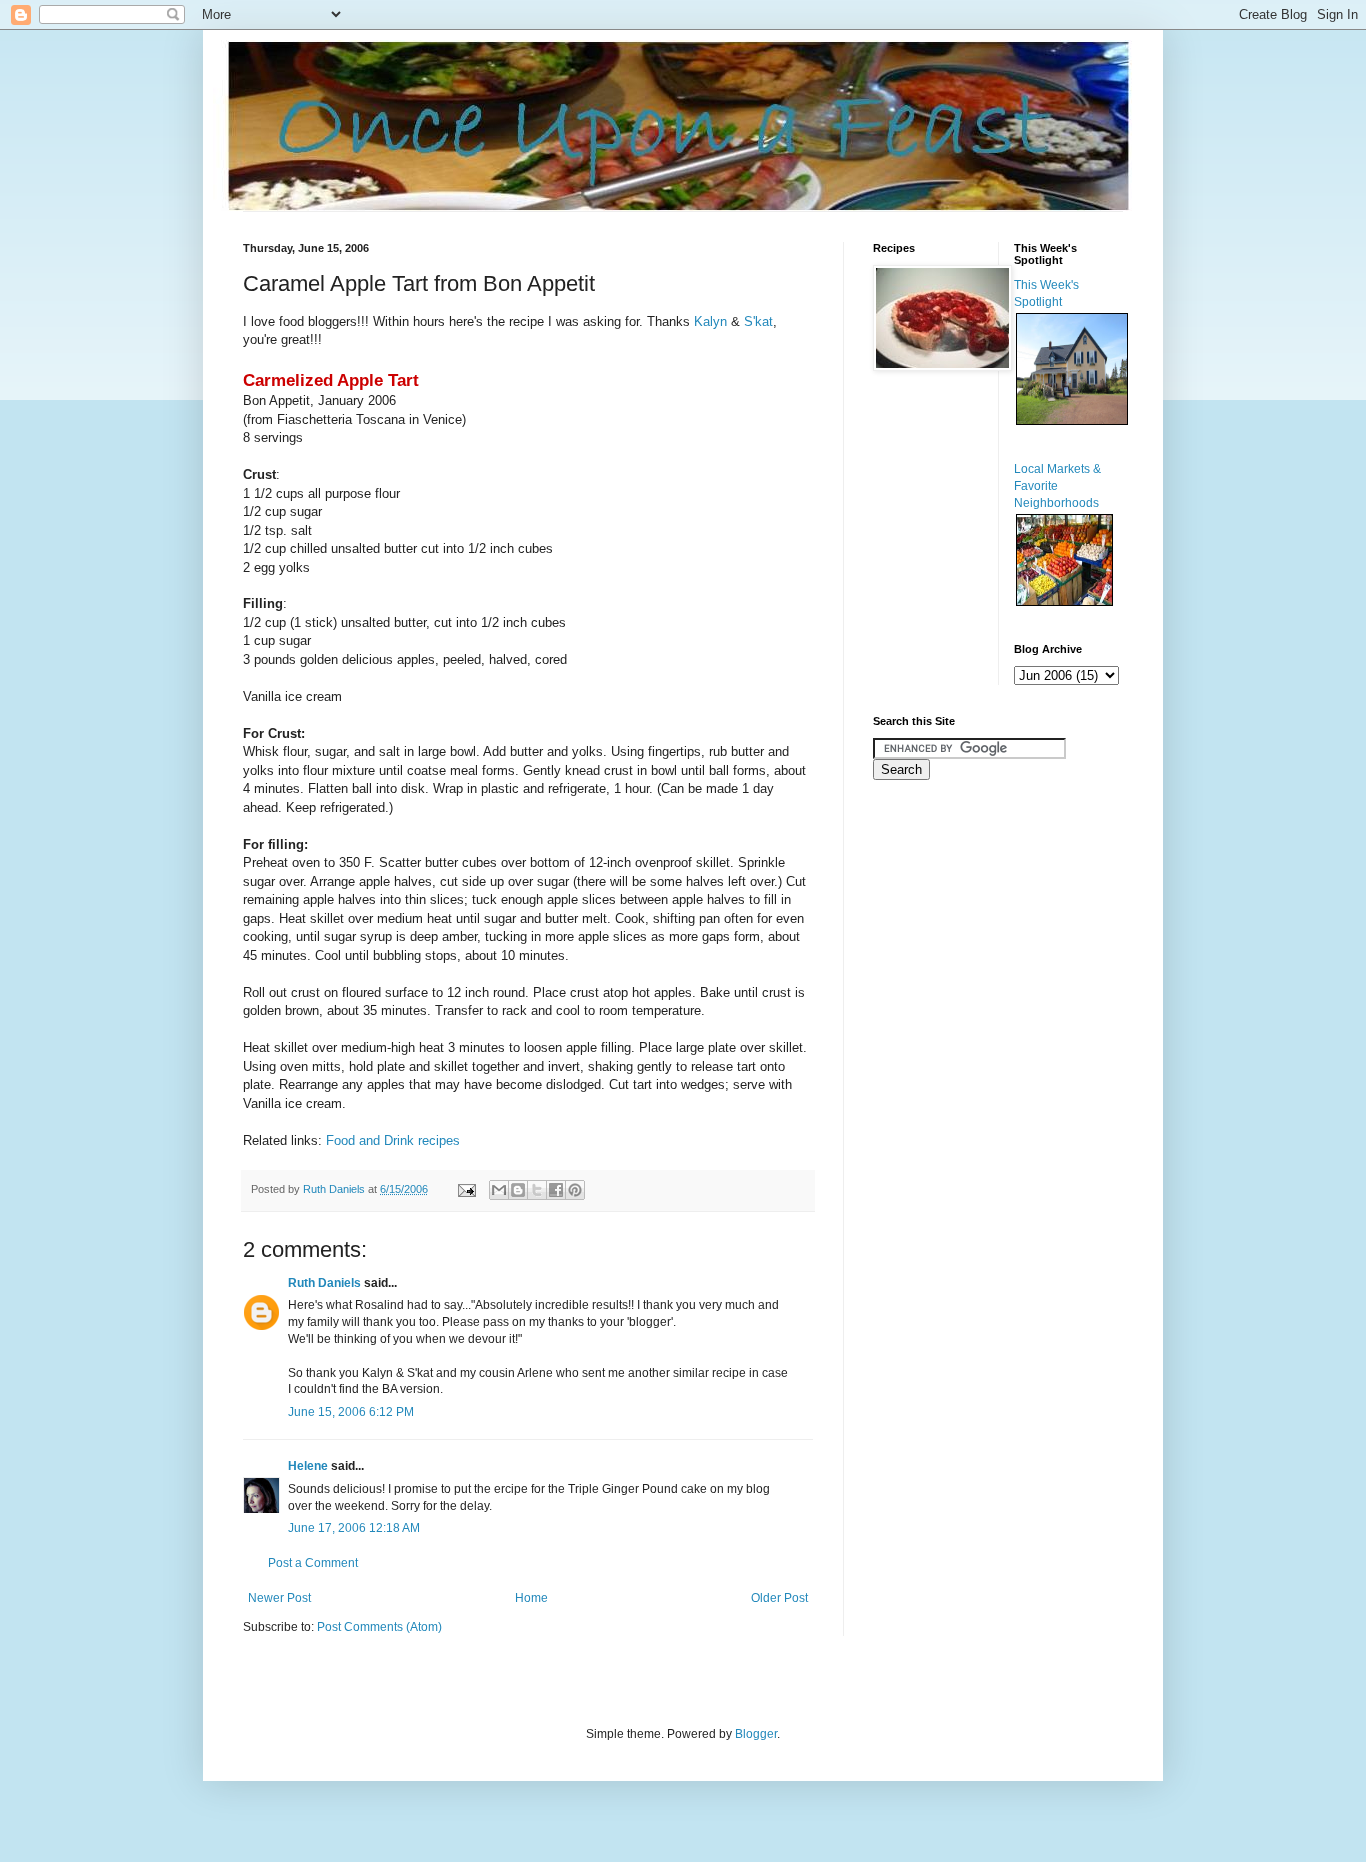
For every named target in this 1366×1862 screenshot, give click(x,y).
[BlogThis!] (518, 1190)
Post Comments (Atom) (379, 1627)
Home (531, 1598)
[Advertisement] (933, 1110)
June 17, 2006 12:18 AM (354, 1528)
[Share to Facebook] (556, 1190)
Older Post (779, 1598)
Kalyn (712, 321)
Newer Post (279, 1598)
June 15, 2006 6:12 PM (351, 1412)
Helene (308, 1466)
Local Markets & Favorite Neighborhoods (1057, 486)
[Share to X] (537, 1190)
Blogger (756, 1734)
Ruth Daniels (324, 1283)
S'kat (758, 321)
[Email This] (499, 1190)
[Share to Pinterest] (575, 1190)
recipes (439, 1140)
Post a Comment (313, 1563)
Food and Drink (370, 1140)
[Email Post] (466, 1189)
